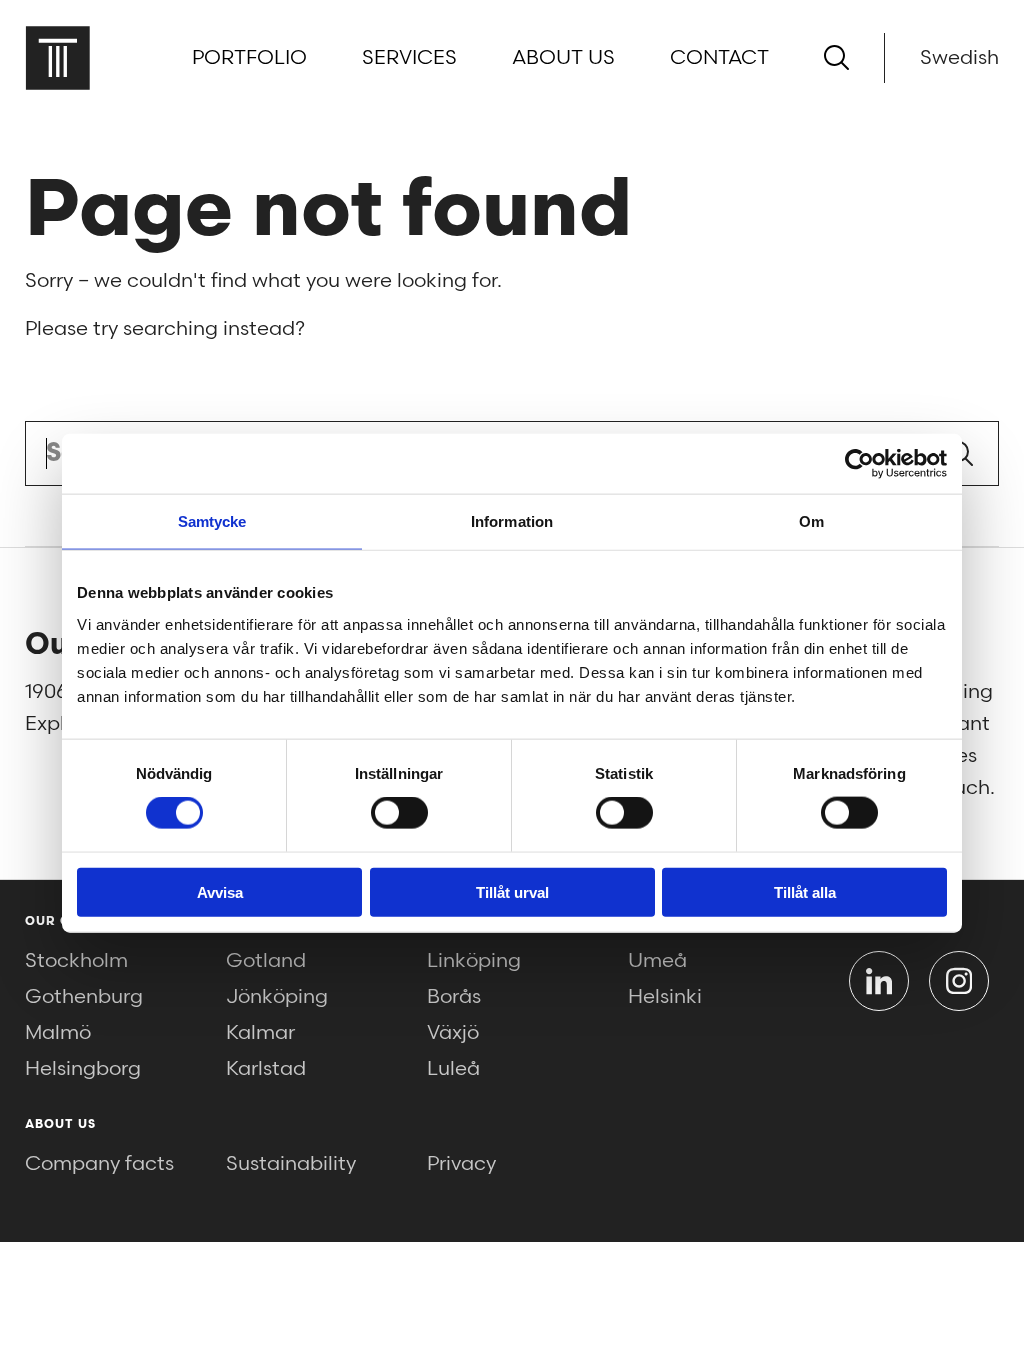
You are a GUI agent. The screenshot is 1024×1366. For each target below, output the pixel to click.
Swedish (959, 58)
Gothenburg (84, 997)
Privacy (461, 1164)
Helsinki (665, 997)
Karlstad (266, 1069)
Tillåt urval (512, 891)
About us (563, 58)
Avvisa (220, 891)
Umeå (657, 961)
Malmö (58, 1033)
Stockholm (76, 961)
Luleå (453, 1069)
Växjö (453, 1033)
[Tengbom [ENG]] (57, 57)
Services (409, 58)
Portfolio (249, 58)
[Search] (836, 57)
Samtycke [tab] (212, 521)
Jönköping (277, 997)
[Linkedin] (879, 981)
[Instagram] (959, 981)
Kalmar (260, 1033)
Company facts (99, 1164)
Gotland (266, 961)
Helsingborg (83, 1069)
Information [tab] (512, 521)
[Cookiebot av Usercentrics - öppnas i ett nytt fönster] (859, 464)
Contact (719, 58)
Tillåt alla (805, 891)
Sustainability (291, 1164)
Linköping (474, 961)
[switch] (399, 813)
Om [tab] (811, 521)
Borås (454, 997)
